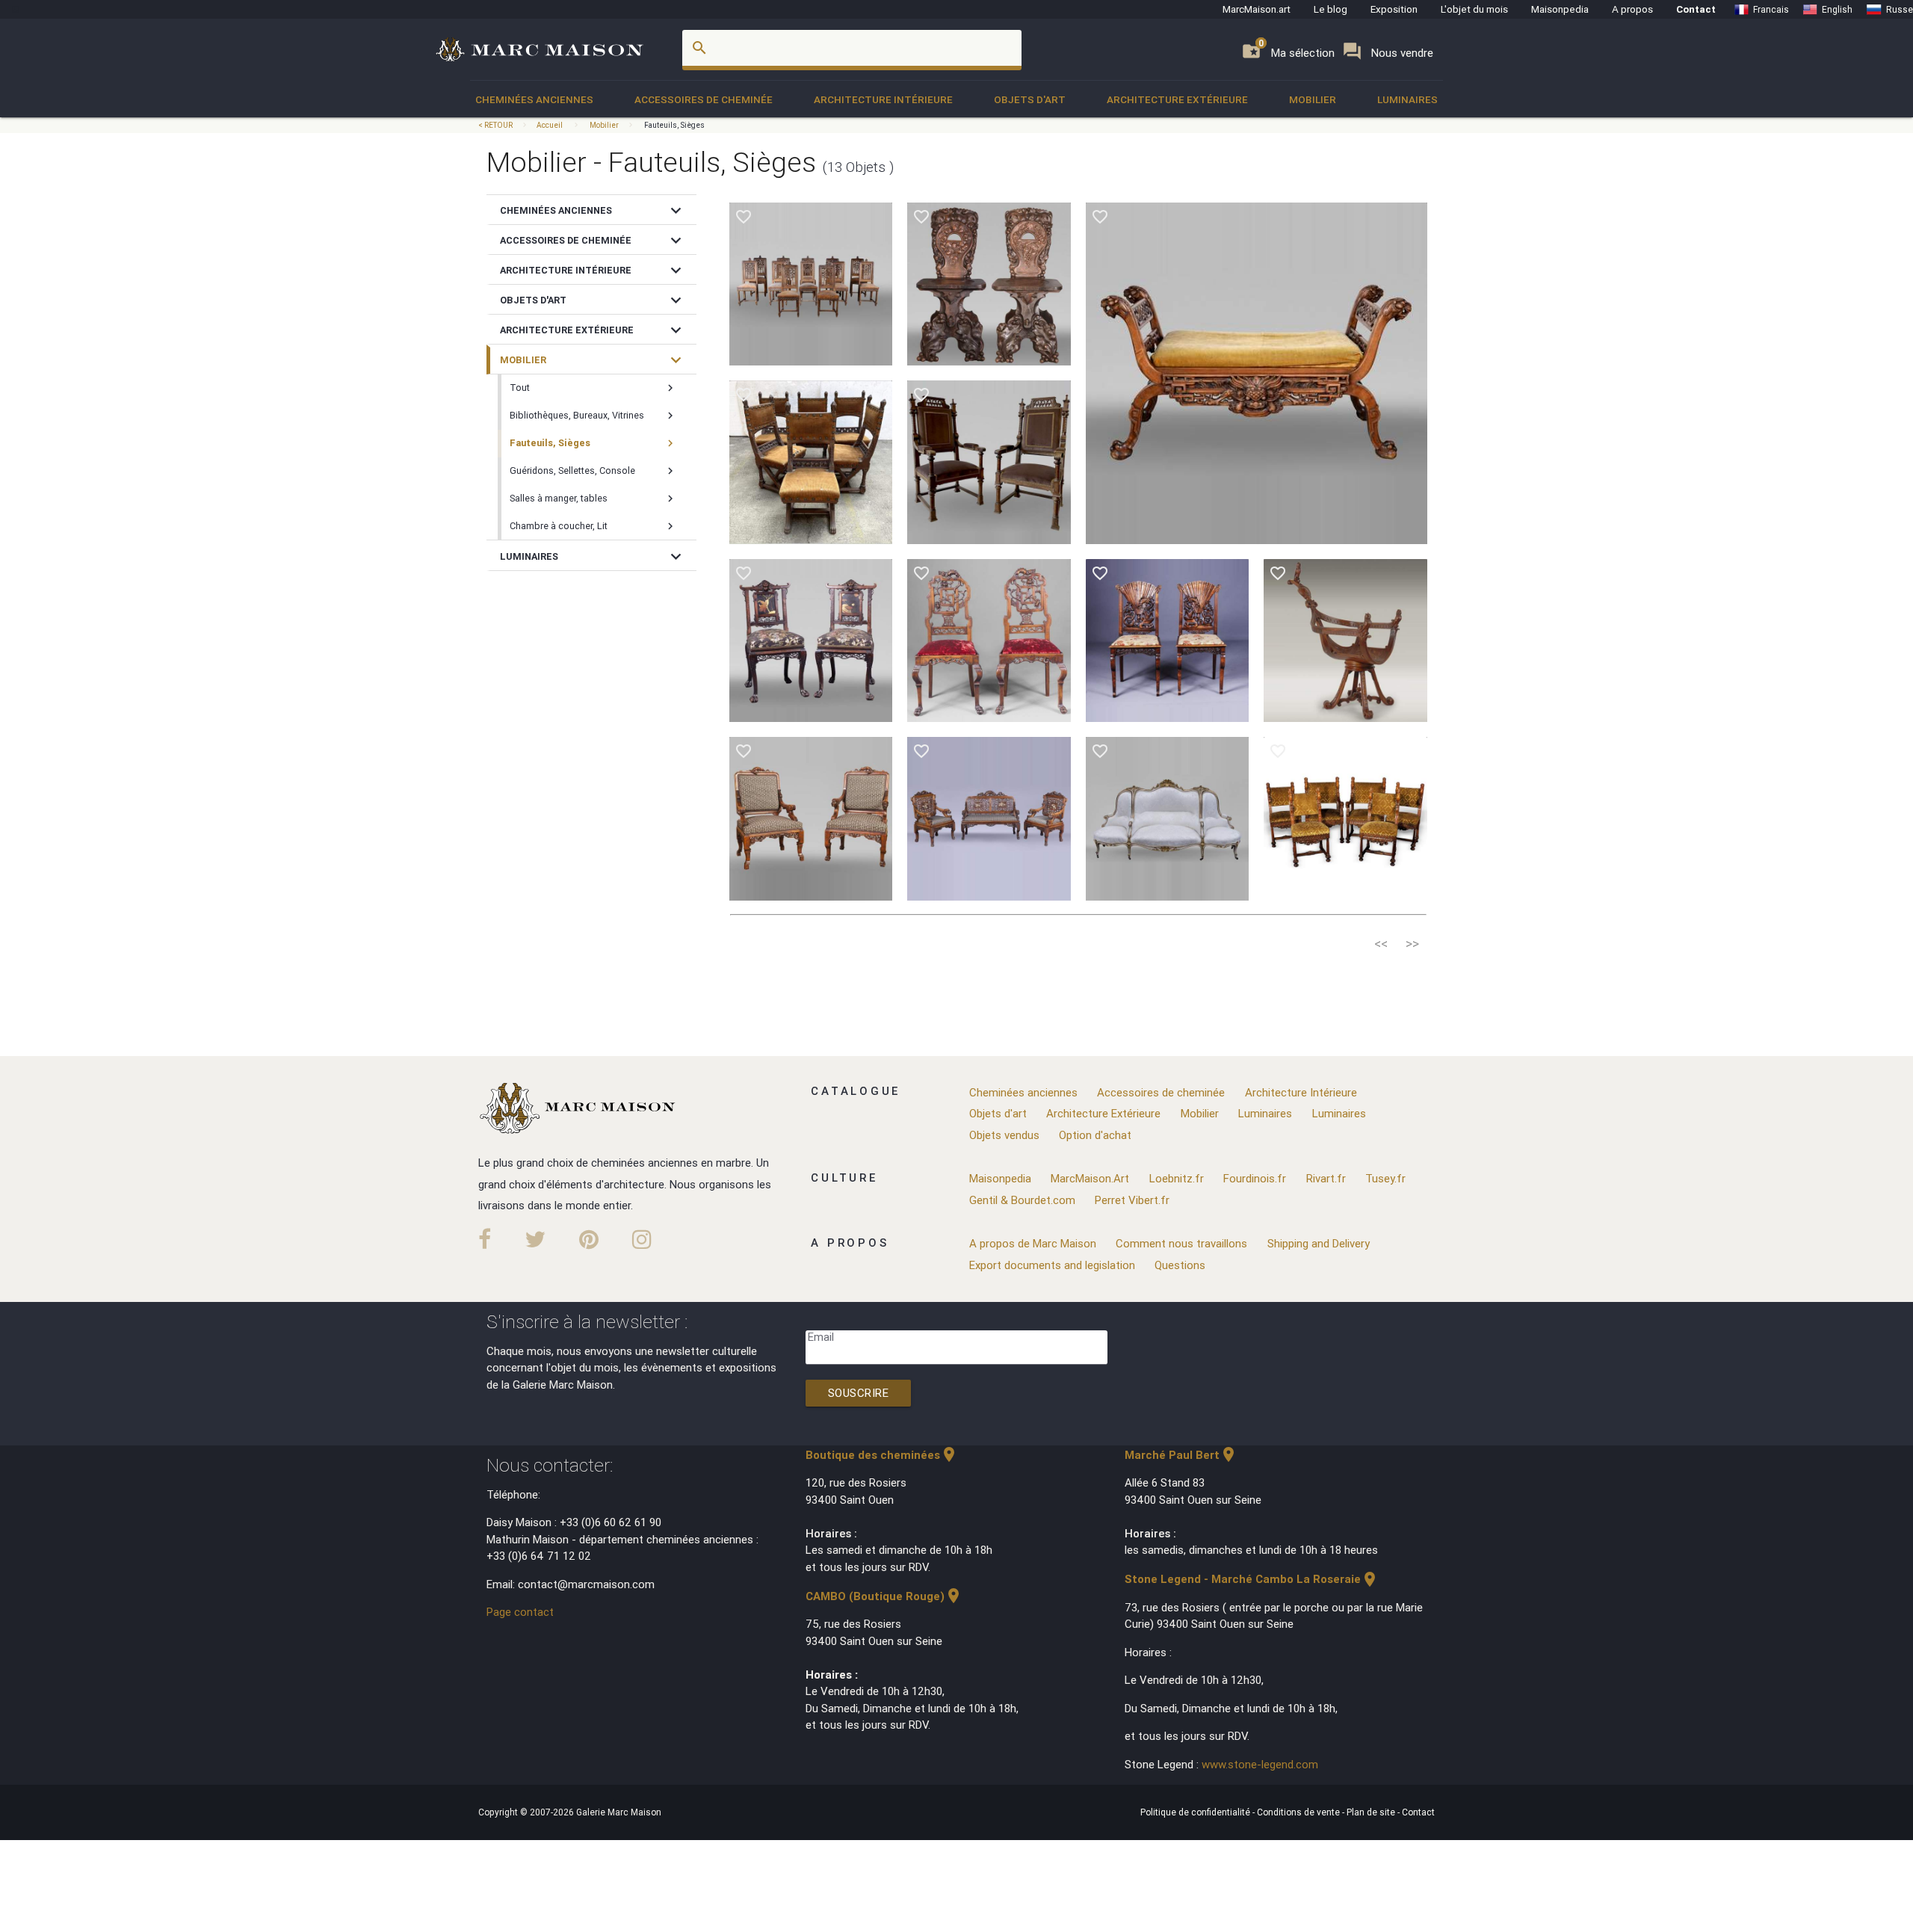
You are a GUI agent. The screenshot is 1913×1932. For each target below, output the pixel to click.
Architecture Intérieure (883, 99)
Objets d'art (1030, 99)
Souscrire (859, 1393)
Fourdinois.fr (1255, 1178)
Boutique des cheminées (882, 1455)
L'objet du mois (1474, 9)
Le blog (1331, 9)
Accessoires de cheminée (704, 99)
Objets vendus (1004, 1135)
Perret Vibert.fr (1132, 1200)
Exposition (1394, 9)
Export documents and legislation (1052, 1265)
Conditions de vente (1299, 1812)
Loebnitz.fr (1177, 1178)
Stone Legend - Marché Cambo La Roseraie (1252, 1579)
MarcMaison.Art (1090, 1178)
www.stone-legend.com (1260, 1764)
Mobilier (1313, 99)
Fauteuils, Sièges (674, 125)
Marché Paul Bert (1181, 1455)
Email (821, 1337)
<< (1381, 944)
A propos (1632, 9)
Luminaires (1407, 99)
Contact (1696, 9)
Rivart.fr (1326, 1178)
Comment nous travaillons (1181, 1243)
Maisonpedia (1560, 9)
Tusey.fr (1385, 1178)
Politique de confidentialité (1196, 1812)
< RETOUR (496, 125)
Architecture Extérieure (1177, 99)
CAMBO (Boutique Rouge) (884, 1596)
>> (1412, 944)
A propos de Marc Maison (1033, 1243)
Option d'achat (1095, 1135)
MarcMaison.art (1257, 9)
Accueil (550, 125)
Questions (1180, 1265)
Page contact (520, 1612)
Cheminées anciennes (534, 99)
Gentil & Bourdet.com (1022, 1200)
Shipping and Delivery (1319, 1243)
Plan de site (1372, 1812)
